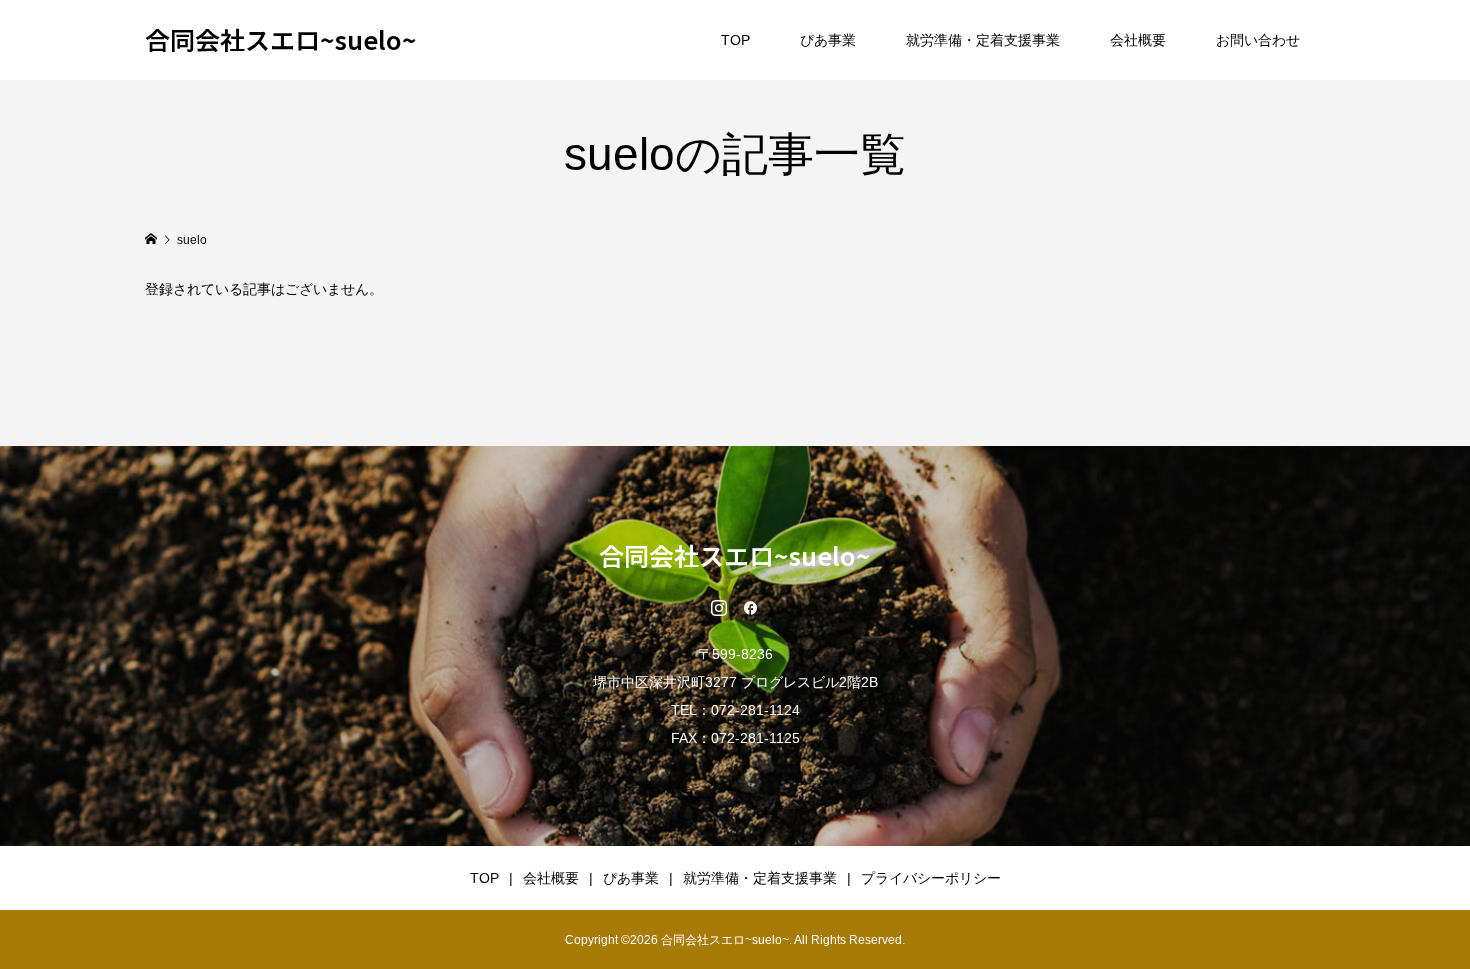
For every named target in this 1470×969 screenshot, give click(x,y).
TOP (735, 40)
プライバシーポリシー (931, 878)
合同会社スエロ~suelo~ (281, 39)
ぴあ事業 (828, 40)
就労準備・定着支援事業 (983, 40)
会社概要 (1138, 40)
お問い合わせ (1258, 40)
